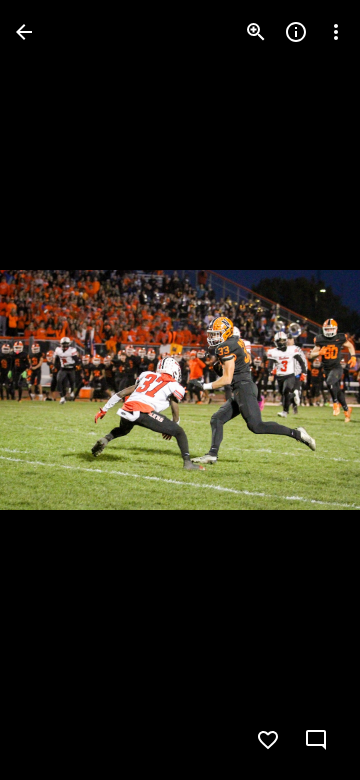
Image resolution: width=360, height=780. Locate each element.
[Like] (268, 740)
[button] (56, 390)
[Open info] (296, 32)
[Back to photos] (24, 32)
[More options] (336, 32)
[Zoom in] (256, 32)
